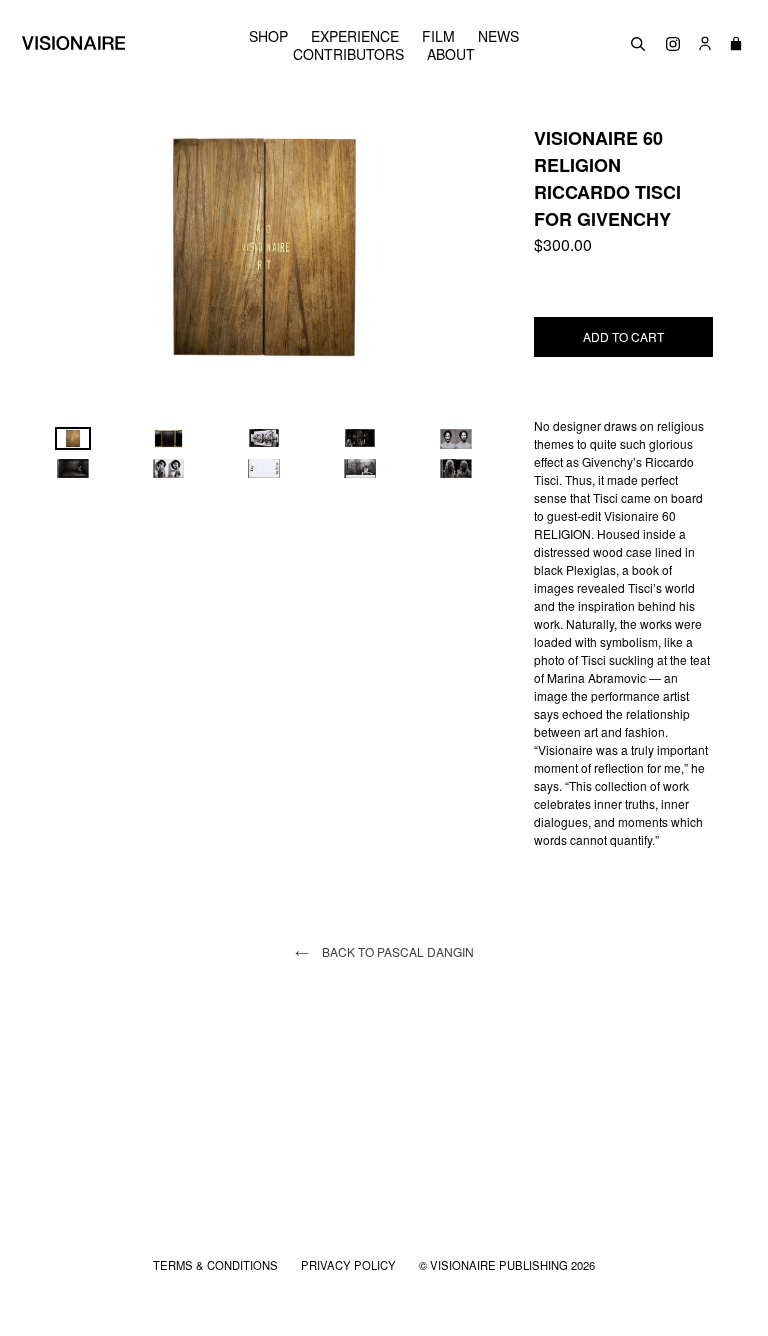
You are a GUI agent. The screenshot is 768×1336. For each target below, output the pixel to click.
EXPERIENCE (355, 36)
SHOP (268, 36)
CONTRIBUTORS (348, 54)
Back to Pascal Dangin (396, 951)
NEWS (498, 36)
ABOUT (451, 54)
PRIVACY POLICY (350, 1265)
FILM (438, 36)
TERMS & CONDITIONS (217, 1265)
